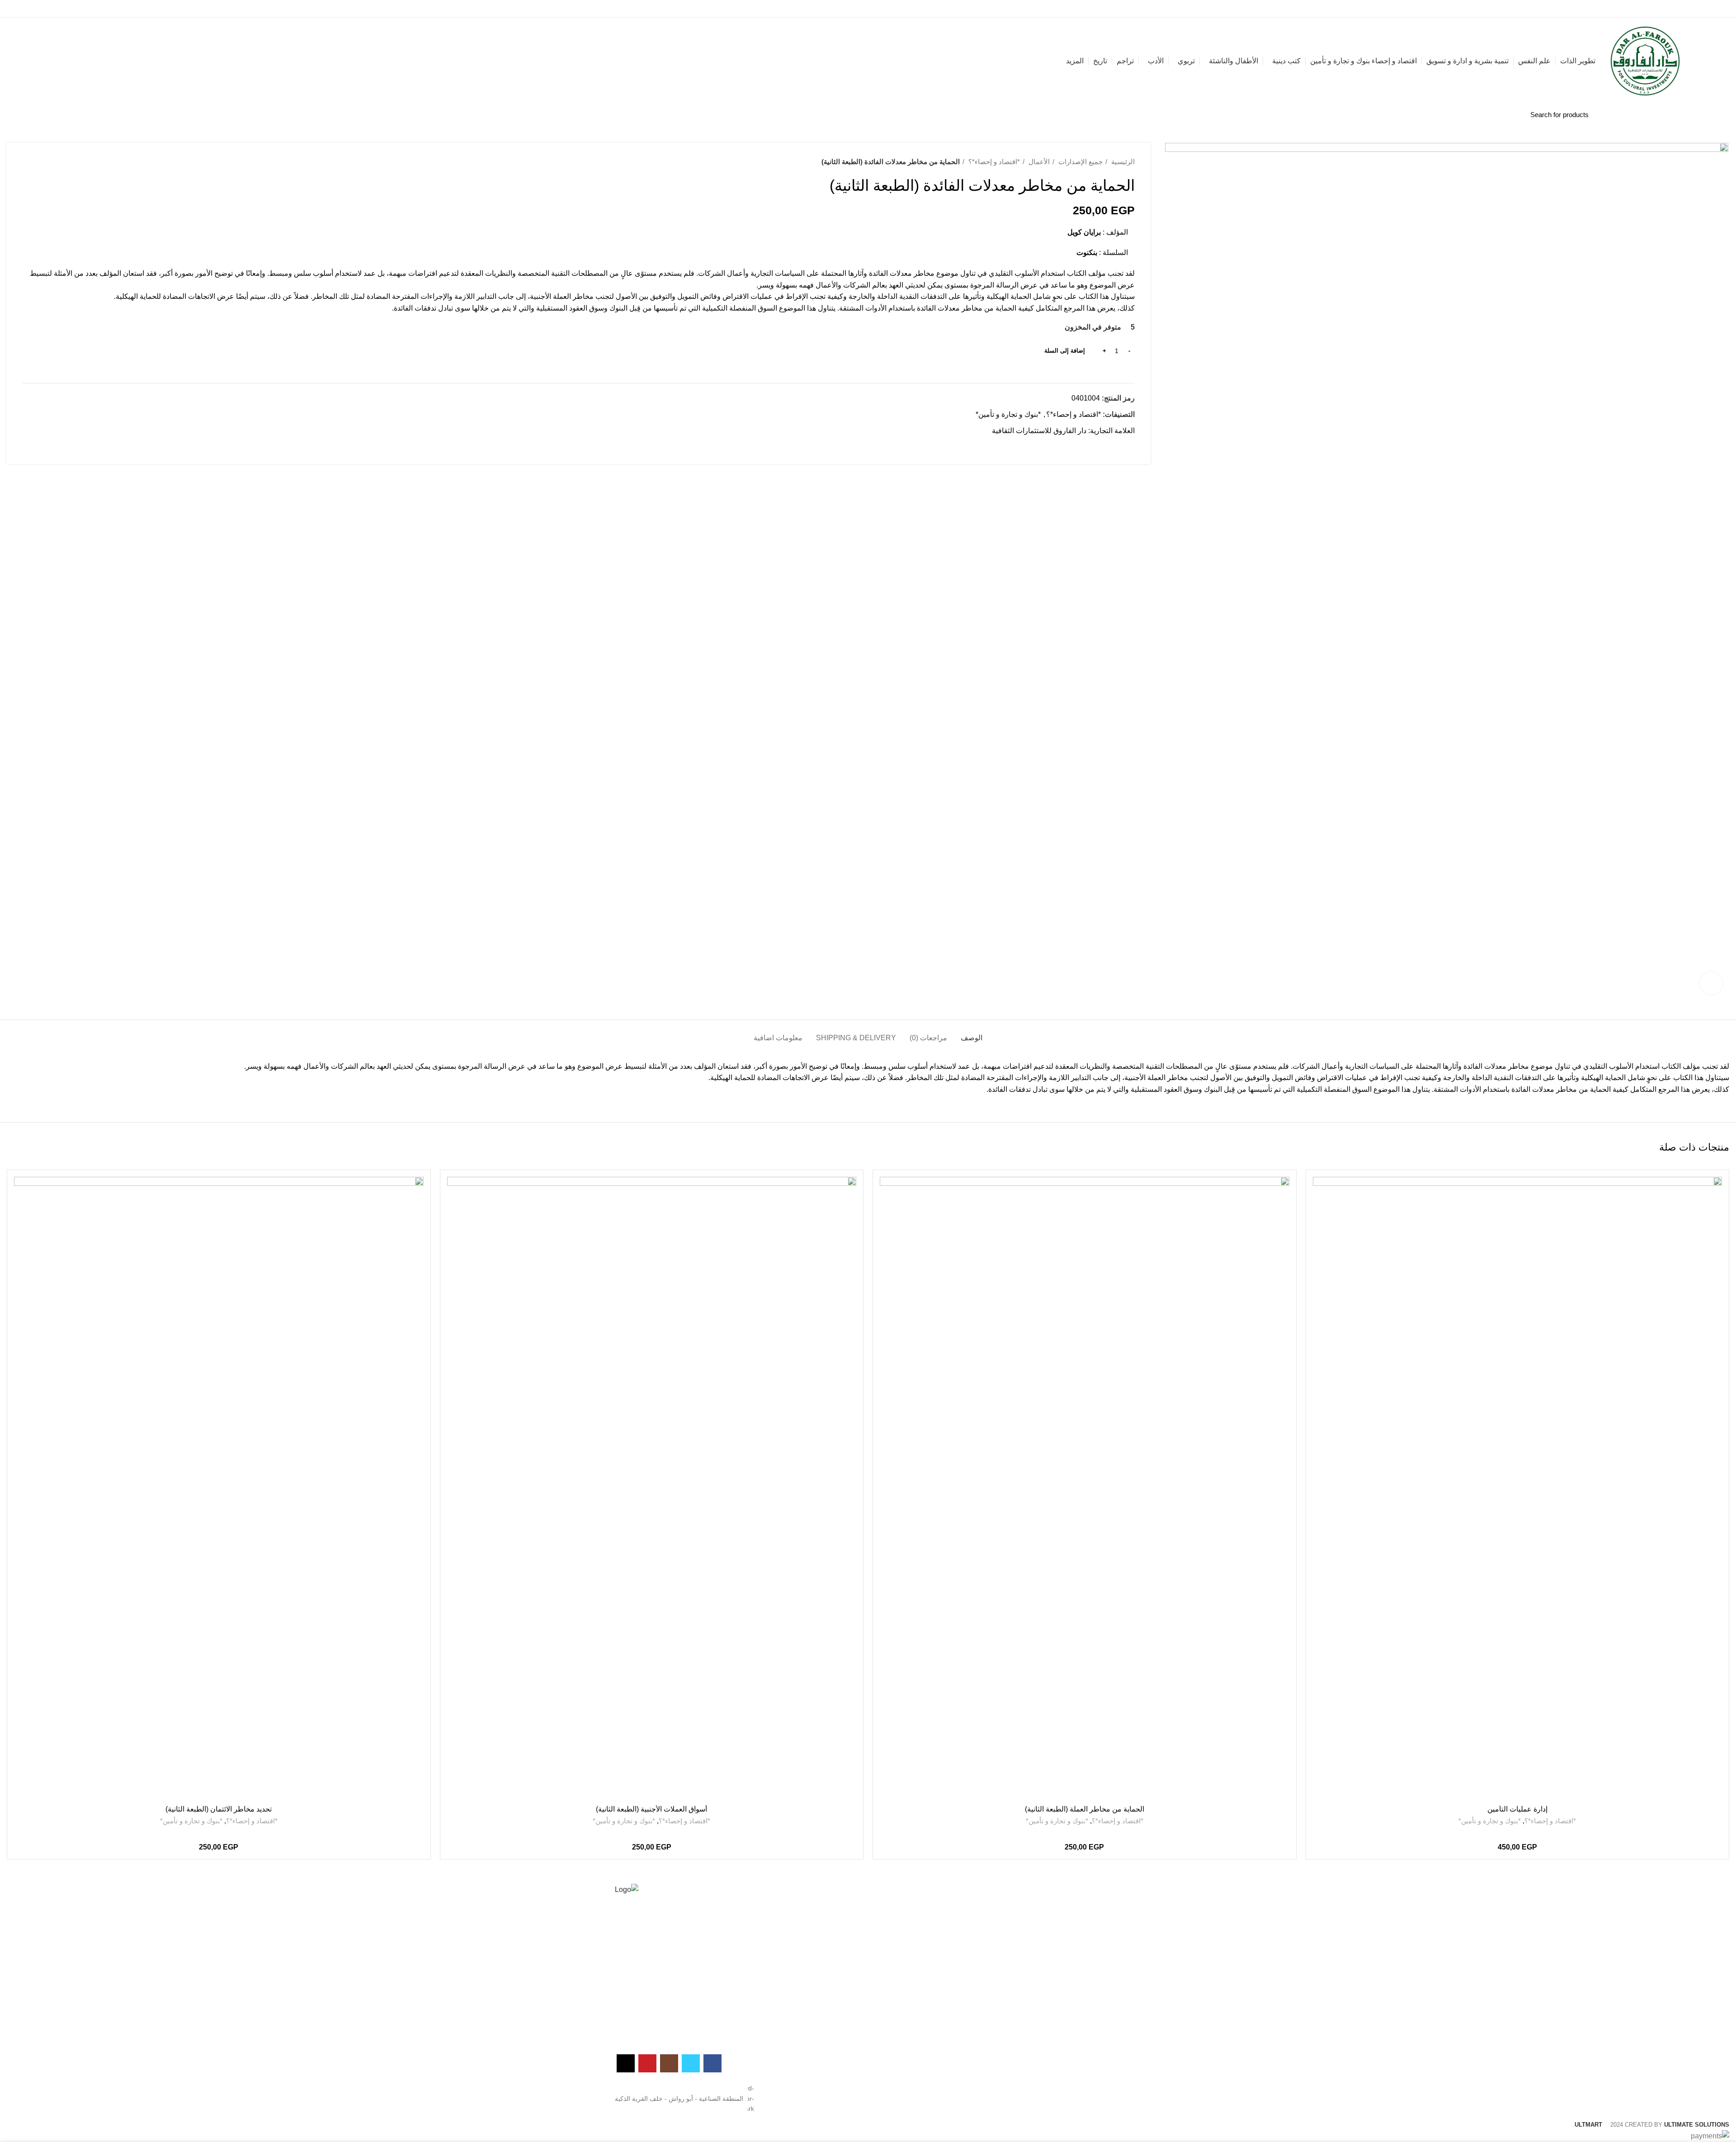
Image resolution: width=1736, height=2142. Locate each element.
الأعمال (1038, 162)
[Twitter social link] (167, 9)
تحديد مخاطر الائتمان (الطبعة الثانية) (219, 1809)
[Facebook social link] (178, 9)
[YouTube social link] (147, 9)
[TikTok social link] (136, 9)
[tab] (972, 1033)
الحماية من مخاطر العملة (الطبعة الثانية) (1085, 1809)
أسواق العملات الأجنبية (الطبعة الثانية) (651, 1809)
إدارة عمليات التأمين (1517, 1809)
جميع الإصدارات (1080, 162)
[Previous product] (45, 162)
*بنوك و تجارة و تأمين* (1008, 414)
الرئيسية (1122, 162)
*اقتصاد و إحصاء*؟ (993, 162)
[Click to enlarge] (1711, 983)
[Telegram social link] (1075, 447)
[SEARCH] (152, 114)
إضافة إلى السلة (1065, 351)
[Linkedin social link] (1096, 447)
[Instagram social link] (157, 9)
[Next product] (27, 162)
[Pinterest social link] (1106, 447)
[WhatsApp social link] (1086, 447)
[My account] (115, 9)
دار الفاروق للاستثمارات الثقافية (1039, 431)
